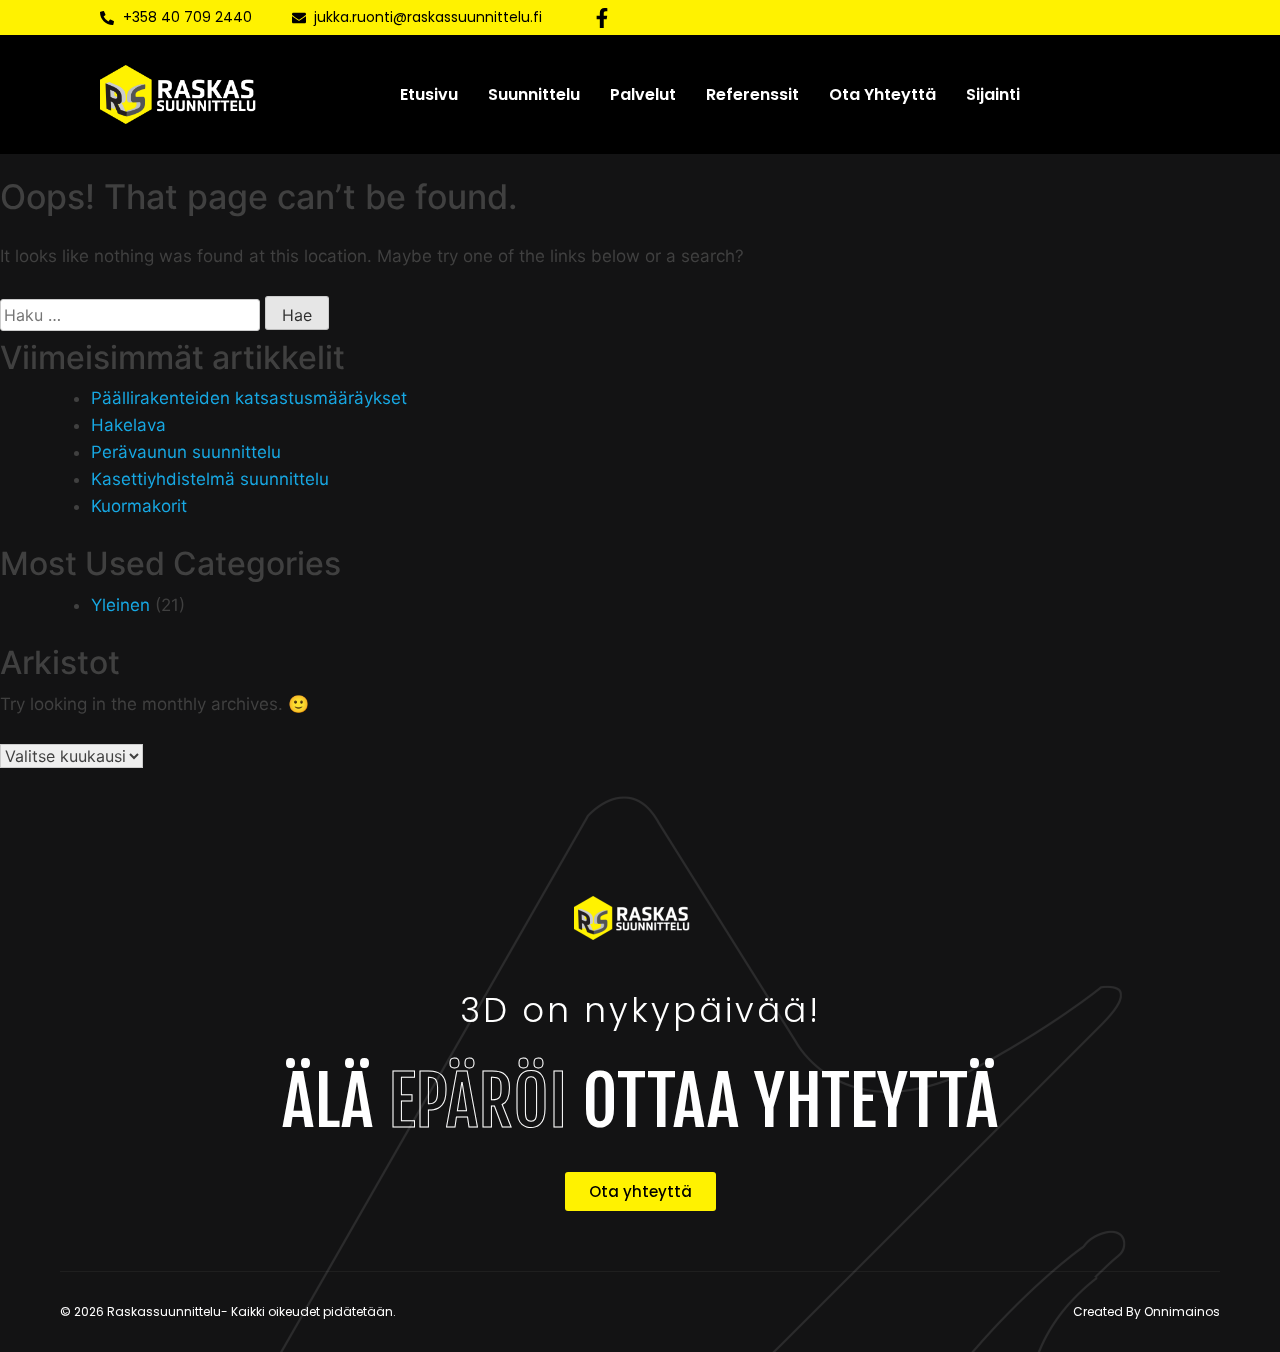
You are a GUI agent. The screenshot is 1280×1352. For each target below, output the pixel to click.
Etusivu (429, 94)
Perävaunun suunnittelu (186, 452)
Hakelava (128, 425)
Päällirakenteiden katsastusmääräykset (249, 398)
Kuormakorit (139, 506)
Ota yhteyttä (882, 94)
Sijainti (993, 94)
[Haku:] (130, 315)
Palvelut (643, 94)
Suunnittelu (534, 94)
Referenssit (752, 94)
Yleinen (120, 605)
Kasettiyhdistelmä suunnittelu (210, 479)
